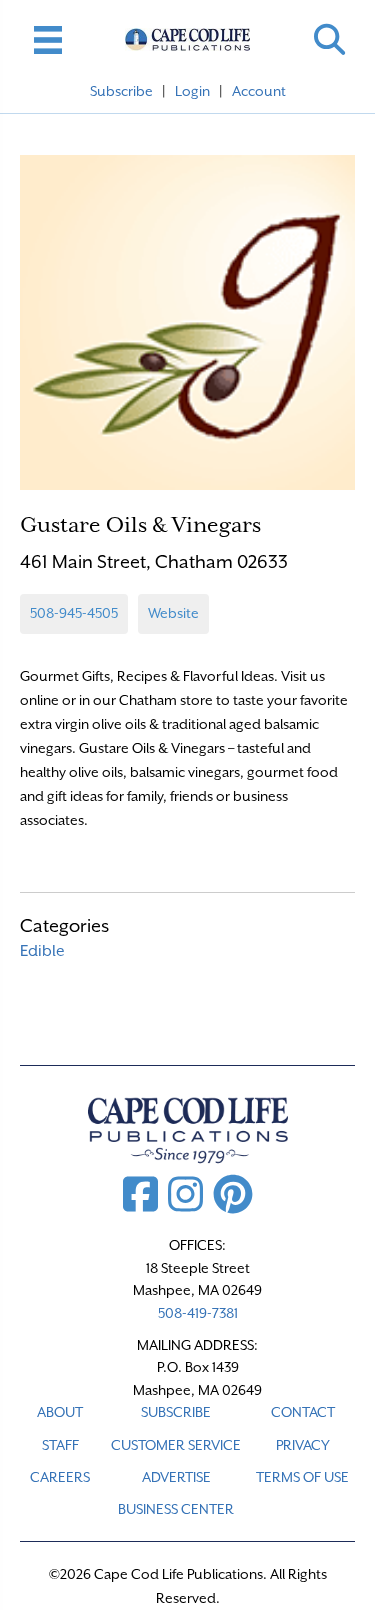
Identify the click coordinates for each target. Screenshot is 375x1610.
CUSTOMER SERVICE (176, 1445)
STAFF (60, 1445)
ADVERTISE (176, 1477)
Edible (42, 951)
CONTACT (303, 1412)
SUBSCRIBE (176, 1412)
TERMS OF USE (302, 1477)
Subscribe (121, 91)
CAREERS (60, 1477)
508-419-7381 (198, 1313)
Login (192, 91)
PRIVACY (303, 1445)
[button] (329, 39)
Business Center (176, 1509)
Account (259, 91)
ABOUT (60, 1412)
